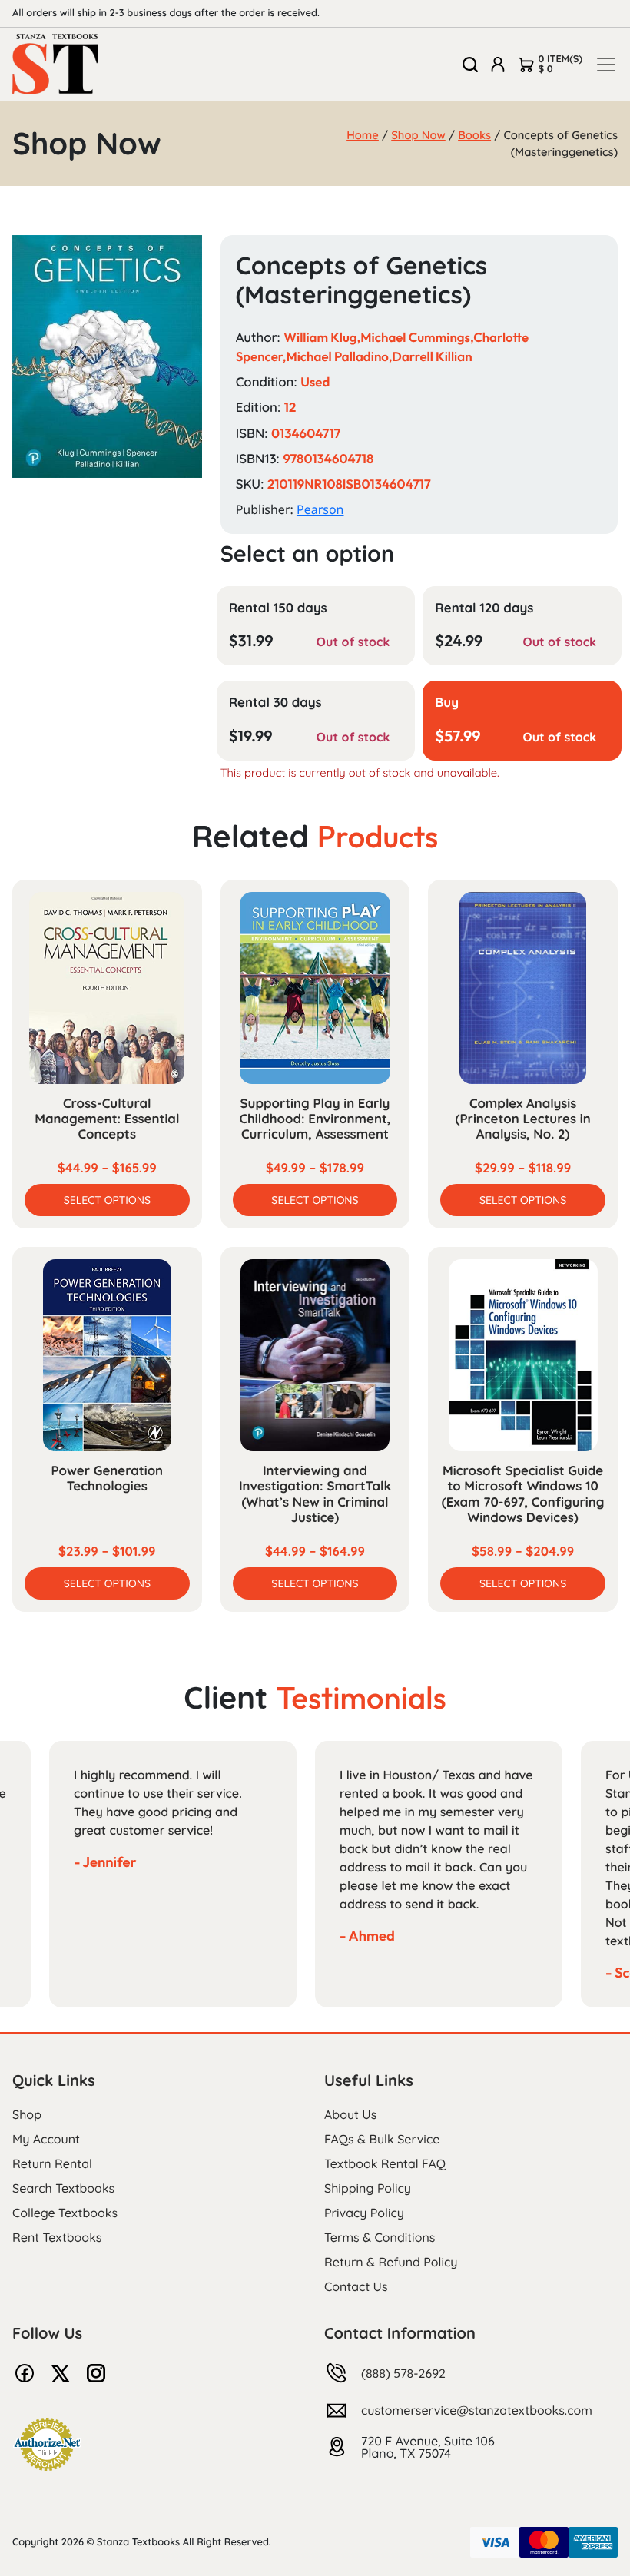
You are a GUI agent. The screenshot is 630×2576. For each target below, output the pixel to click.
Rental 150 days (278, 608)
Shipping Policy (368, 2188)
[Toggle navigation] (606, 65)
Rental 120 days (484, 608)
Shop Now (418, 135)
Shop (27, 2114)
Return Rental (52, 2163)
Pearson (320, 509)
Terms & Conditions (380, 2237)
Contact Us (356, 2286)
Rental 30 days (275, 703)
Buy (447, 703)
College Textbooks (65, 2213)
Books (474, 135)
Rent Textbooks (57, 2237)
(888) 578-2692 (403, 2373)
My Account (46, 2139)
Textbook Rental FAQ (385, 2163)
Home (363, 135)
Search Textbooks (63, 2188)
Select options (107, 1200)
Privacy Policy (364, 2213)
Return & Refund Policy (391, 2262)
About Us (350, 2114)
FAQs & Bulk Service (382, 2139)
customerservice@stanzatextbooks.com (477, 2410)
